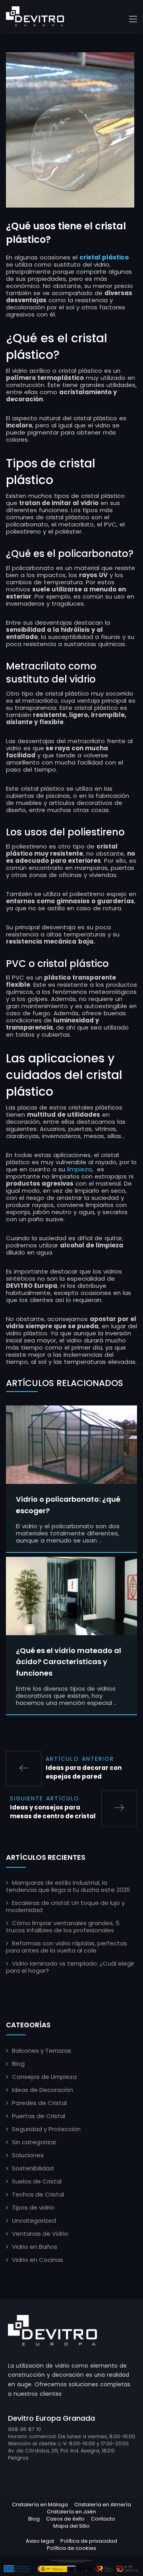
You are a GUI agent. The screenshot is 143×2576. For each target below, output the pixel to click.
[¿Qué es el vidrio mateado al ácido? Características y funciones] (71, 1595)
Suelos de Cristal (37, 2181)
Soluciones (28, 2155)
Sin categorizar (34, 2142)
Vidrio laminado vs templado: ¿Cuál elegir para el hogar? (70, 1967)
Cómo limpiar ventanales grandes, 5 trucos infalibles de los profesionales (63, 1927)
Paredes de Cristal (39, 2103)
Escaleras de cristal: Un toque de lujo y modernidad (65, 1906)
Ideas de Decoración (43, 2090)
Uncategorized (34, 2220)
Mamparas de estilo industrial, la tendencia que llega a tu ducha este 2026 (68, 1886)
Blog (18, 2064)
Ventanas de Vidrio (40, 2234)
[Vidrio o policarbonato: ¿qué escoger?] (71, 1444)
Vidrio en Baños (35, 2247)
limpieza (79, 1169)
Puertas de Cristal (39, 2116)
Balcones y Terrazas (42, 2051)
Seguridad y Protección (46, 2129)
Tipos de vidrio (33, 2207)
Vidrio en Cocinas (38, 2260)
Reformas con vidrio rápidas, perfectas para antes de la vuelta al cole (67, 1947)
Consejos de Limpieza (44, 2077)
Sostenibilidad (33, 2168)
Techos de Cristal (38, 2194)
